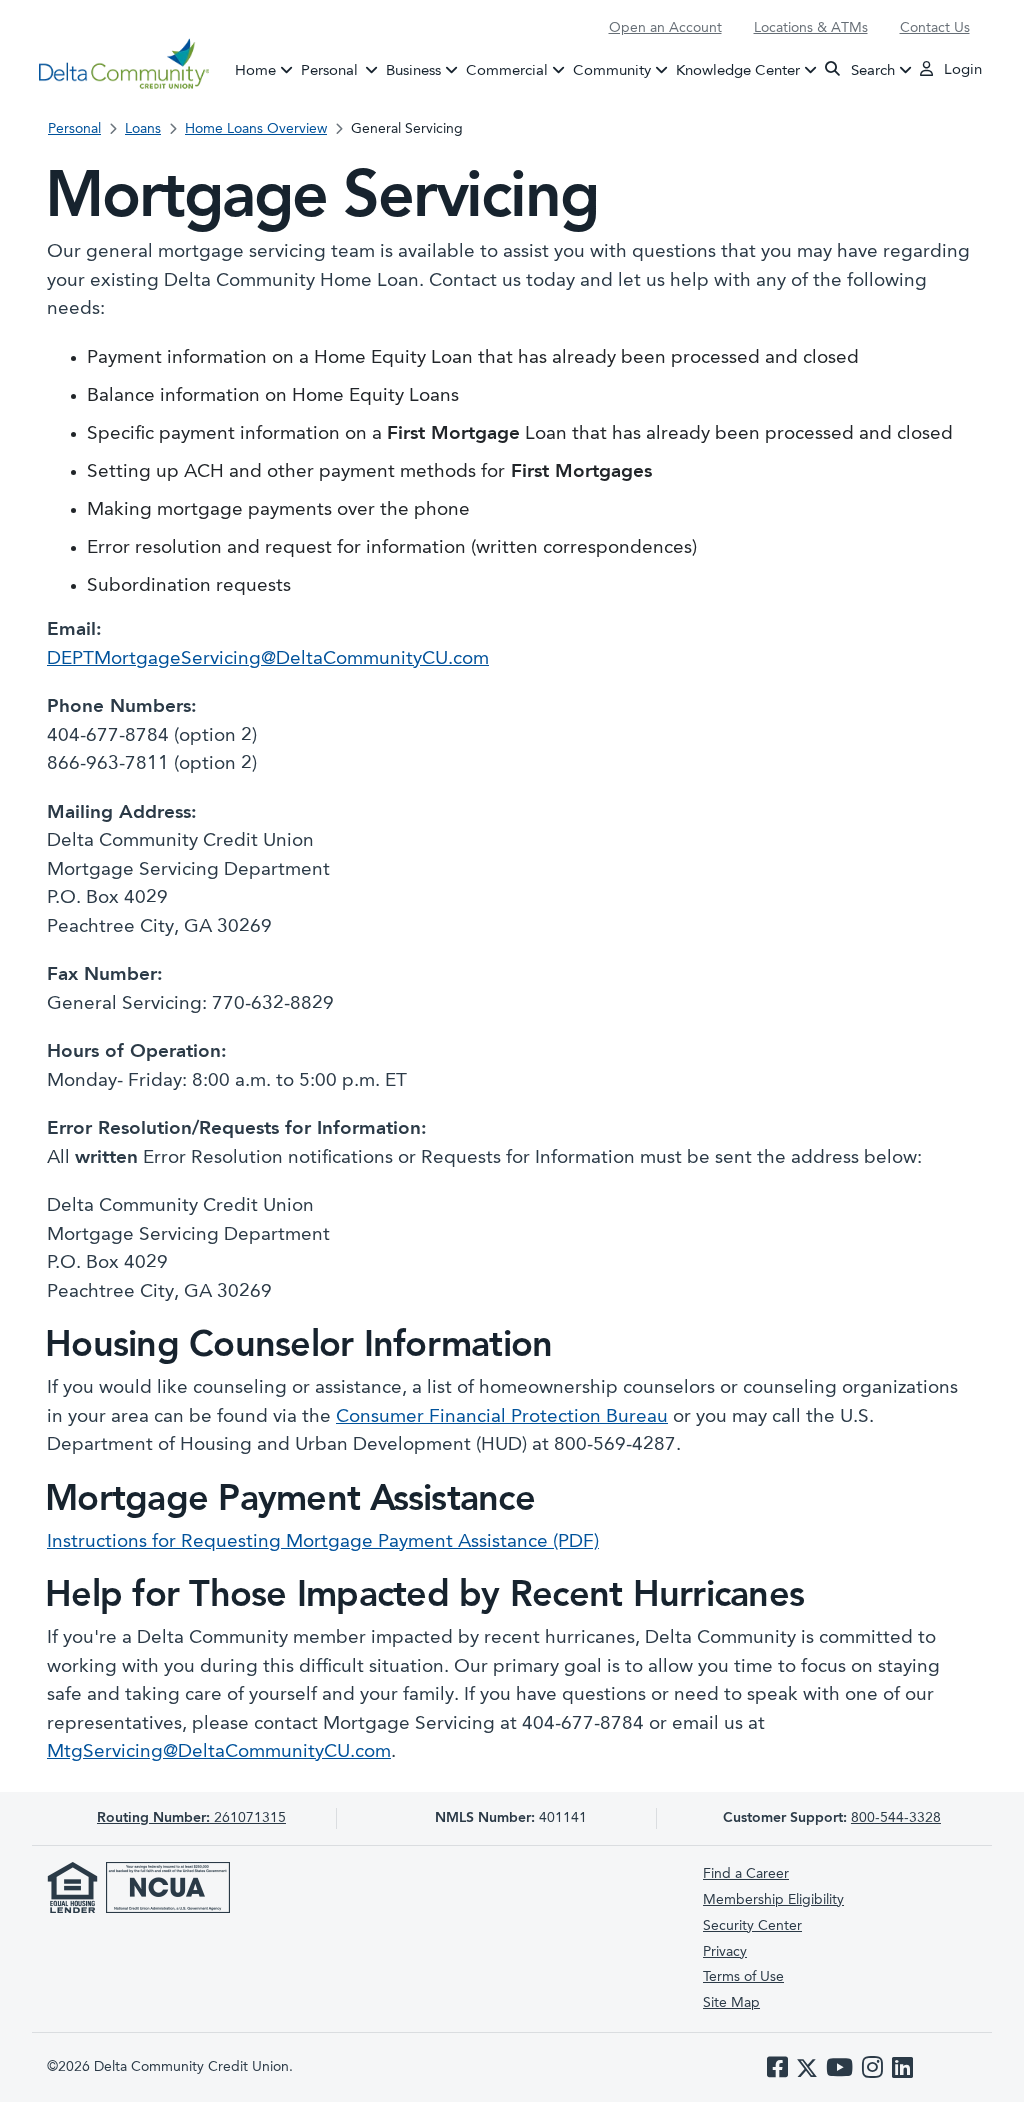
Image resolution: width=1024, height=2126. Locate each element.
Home (255, 70)
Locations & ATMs (811, 28)
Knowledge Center (738, 70)
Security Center (752, 1926)
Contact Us (935, 28)
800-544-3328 (896, 1818)
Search (871, 70)
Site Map (731, 2003)
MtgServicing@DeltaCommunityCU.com (219, 1752)
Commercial (507, 70)
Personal (342, 70)
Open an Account (665, 28)
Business (413, 70)
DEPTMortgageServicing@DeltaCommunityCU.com (268, 659)
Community (612, 70)
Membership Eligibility (773, 1900)
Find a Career (746, 1874)
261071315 (191, 1818)
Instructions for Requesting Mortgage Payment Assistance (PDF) (323, 1542)
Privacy (725, 1952)
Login (961, 70)
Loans (143, 129)
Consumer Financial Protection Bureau (502, 1417)
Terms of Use (743, 1977)
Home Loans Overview (256, 129)
